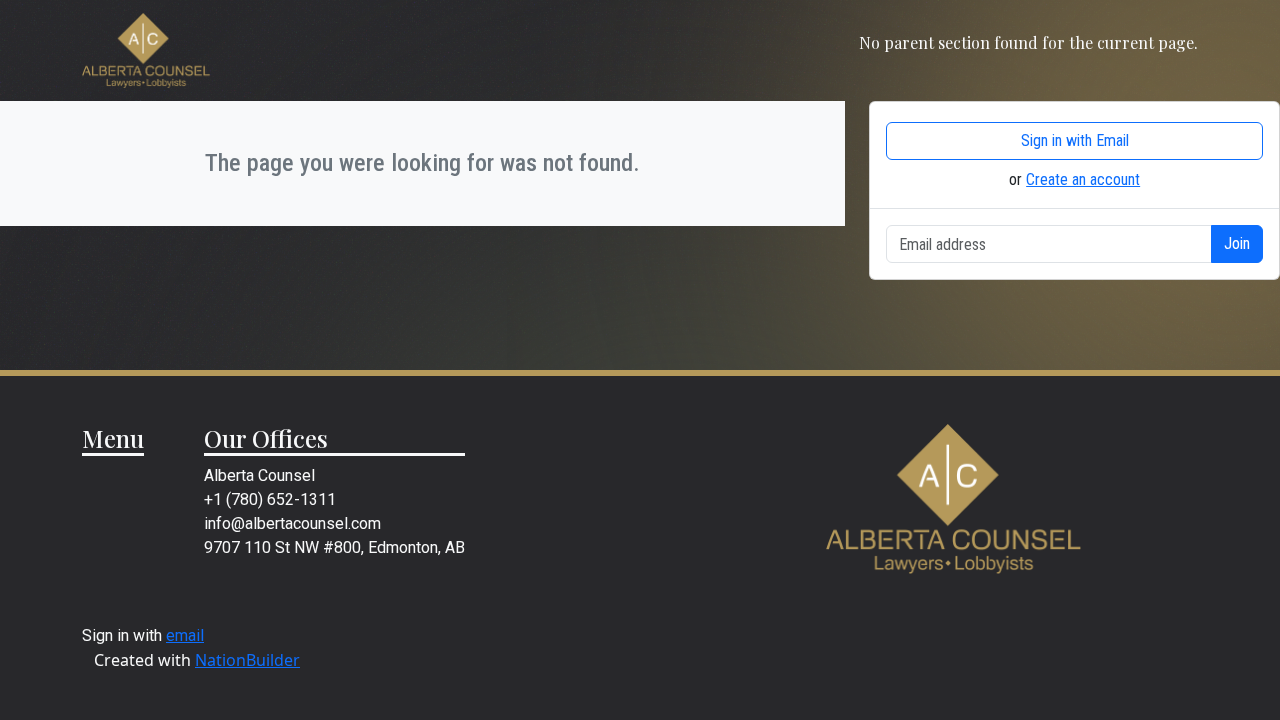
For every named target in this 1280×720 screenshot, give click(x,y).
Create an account (1083, 179)
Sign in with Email (1075, 140)
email (185, 635)
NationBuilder (247, 660)
